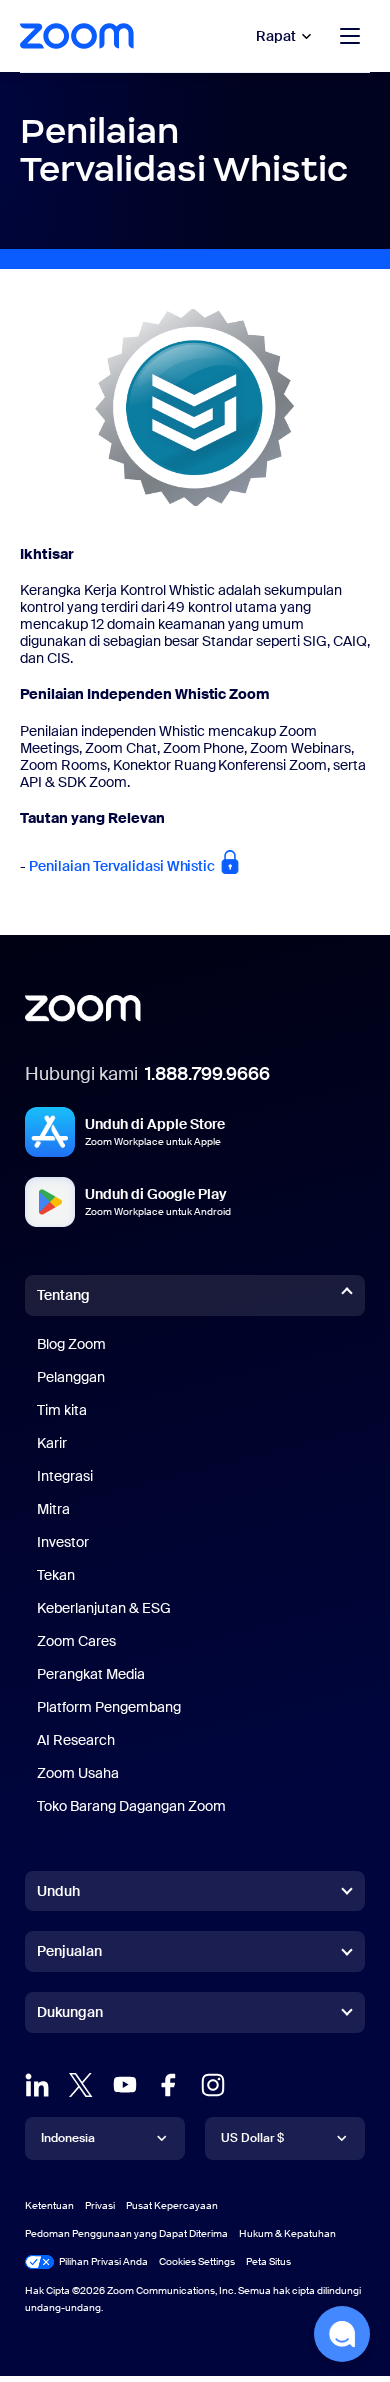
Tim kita (62, 1410)
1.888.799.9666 (207, 1074)
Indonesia (68, 2138)
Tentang (63, 1295)
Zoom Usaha (78, 1773)
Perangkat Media (91, 1674)
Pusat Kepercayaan (172, 2205)
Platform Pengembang (109, 1707)
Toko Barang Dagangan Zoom (131, 1806)
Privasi (100, 2205)
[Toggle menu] (350, 36)
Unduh (58, 1891)
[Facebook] (169, 2085)
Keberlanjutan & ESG (104, 1608)
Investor (63, 1542)
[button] (342, 2334)
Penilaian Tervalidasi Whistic (123, 866)
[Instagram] (213, 2085)
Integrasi (65, 1476)
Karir (52, 1443)
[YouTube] (125, 2085)
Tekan (56, 1575)
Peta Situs (268, 2261)
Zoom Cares (76, 1641)
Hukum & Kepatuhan (287, 2233)
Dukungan (70, 2016)
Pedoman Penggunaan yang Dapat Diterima (126, 2233)
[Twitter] (81, 2085)
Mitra (53, 1509)
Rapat (276, 36)
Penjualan (69, 1951)
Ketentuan (49, 2205)
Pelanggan (71, 1377)
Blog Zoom (71, 1344)
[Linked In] (37, 2085)
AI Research (76, 1740)
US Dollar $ (252, 2138)
